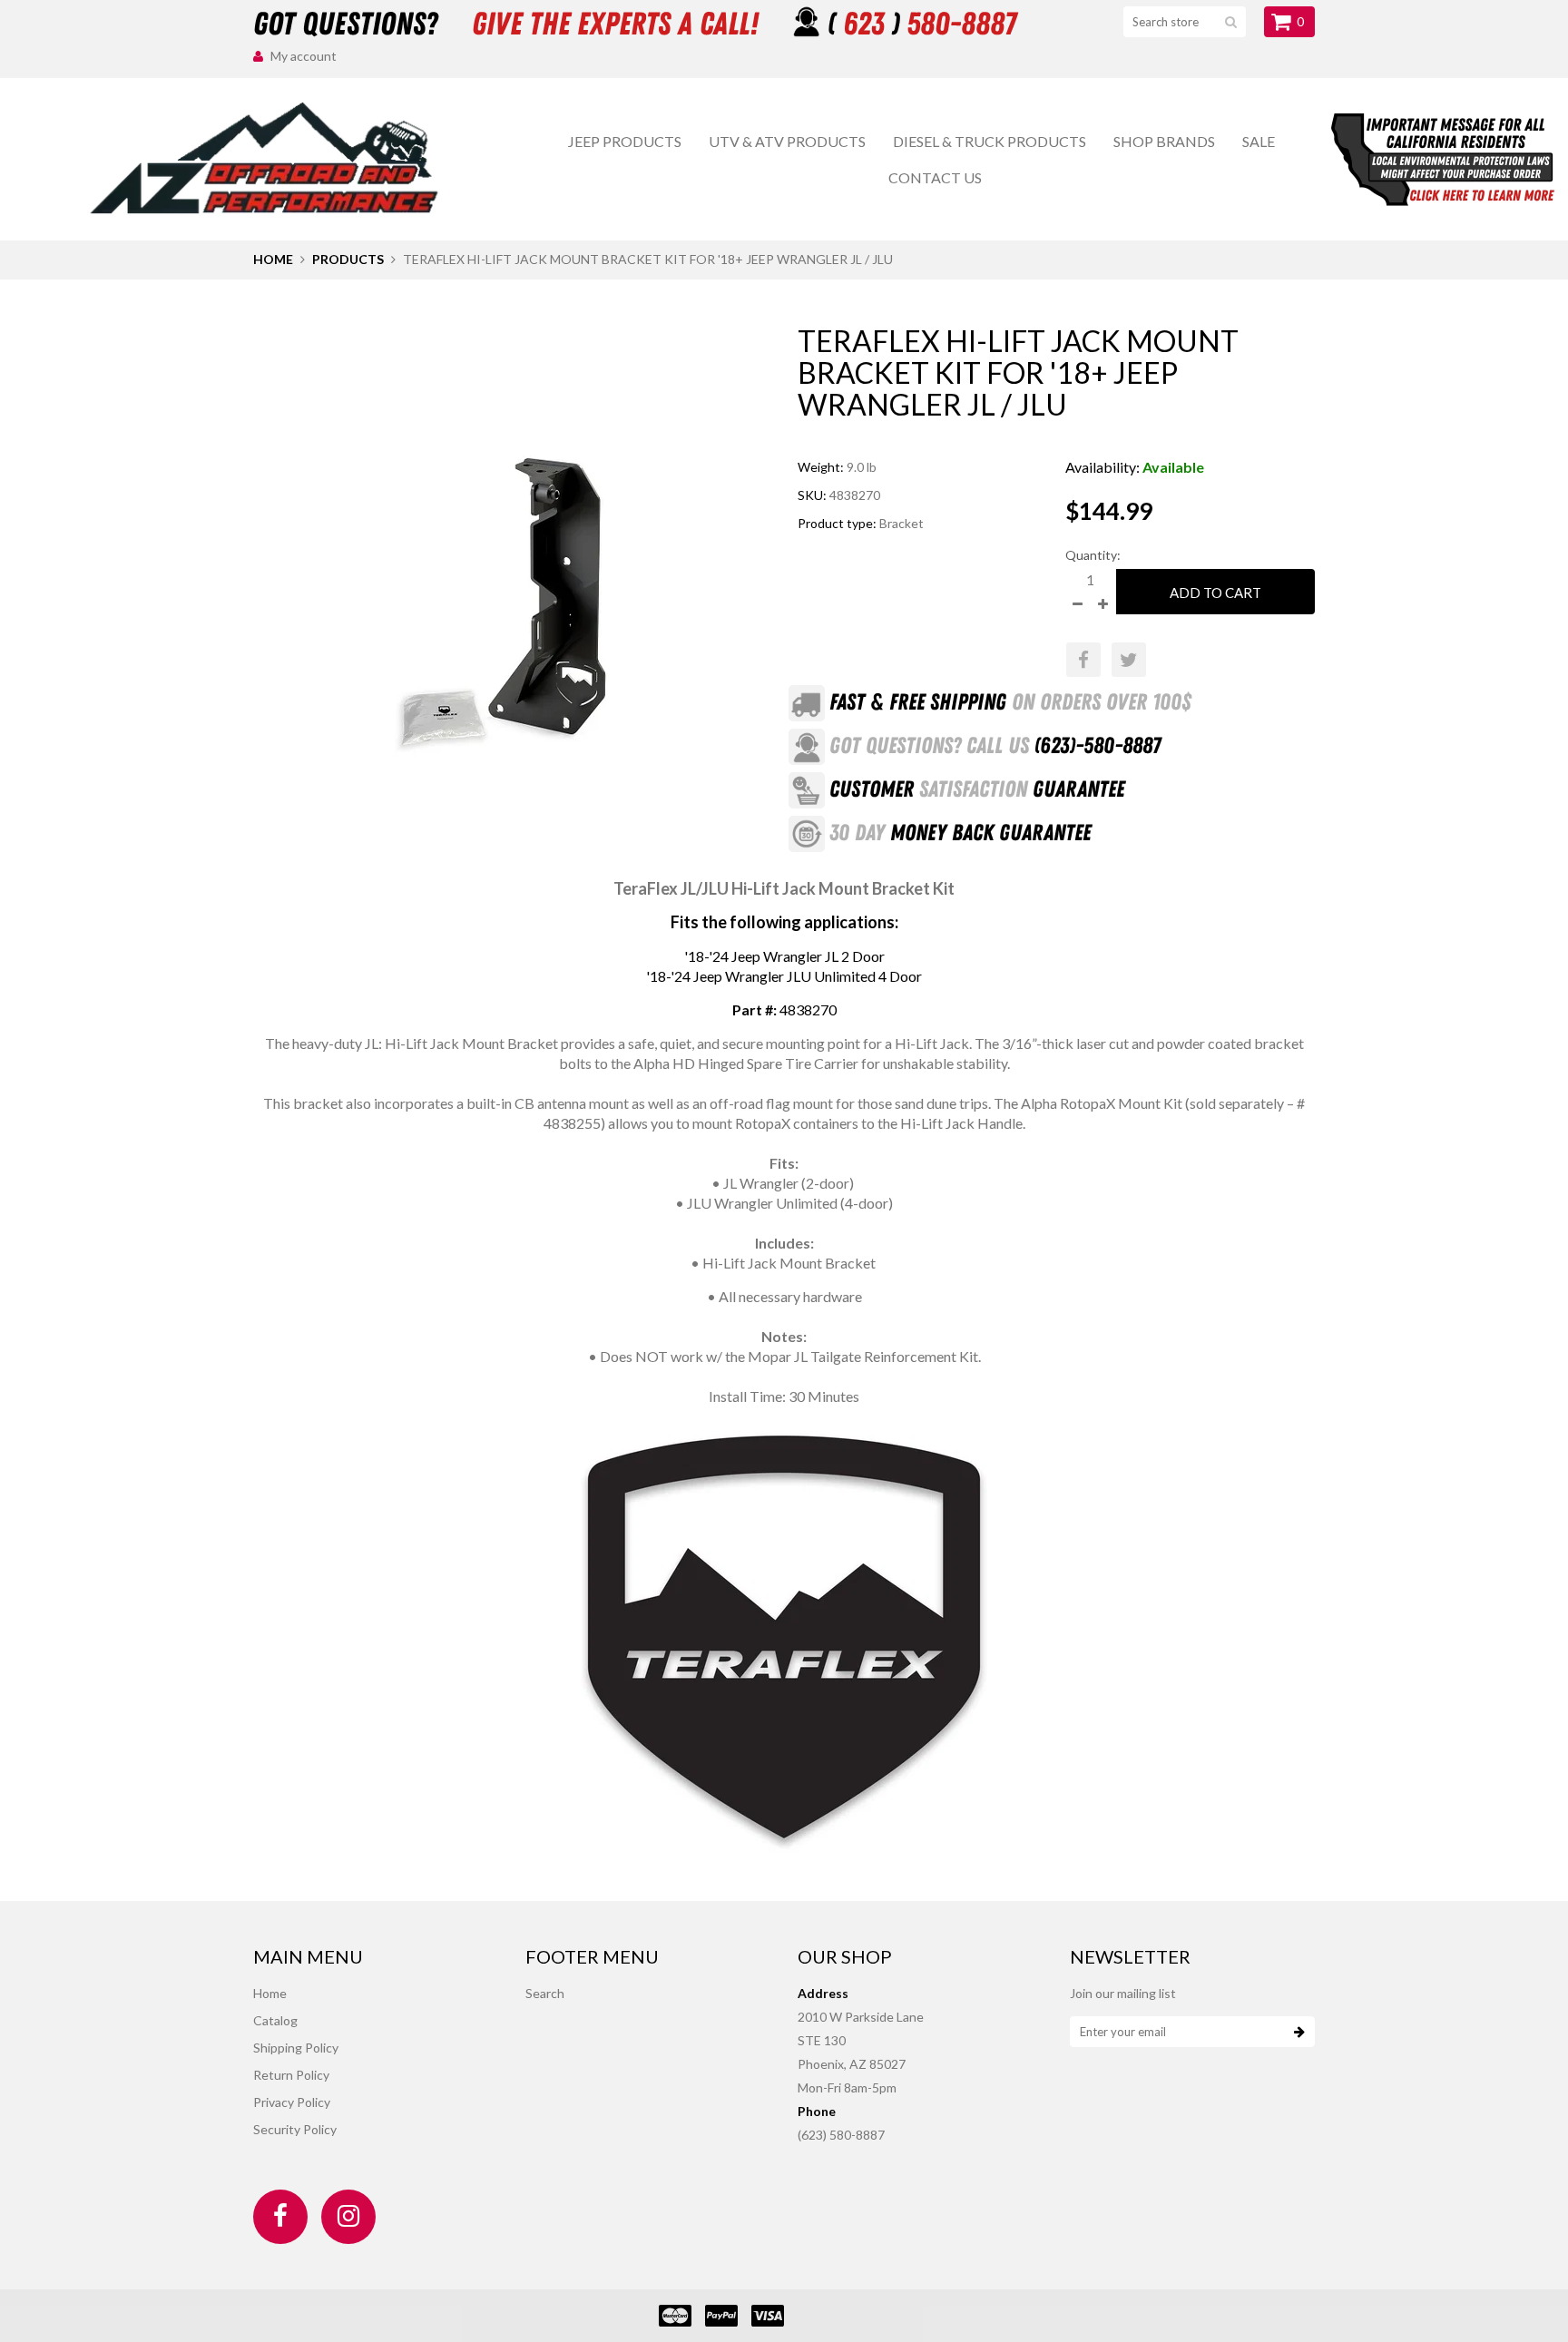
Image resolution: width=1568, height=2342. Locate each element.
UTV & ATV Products (787, 141)
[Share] (1083, 660)
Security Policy (295, 2129)
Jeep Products (625, 141)
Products (348, 259)
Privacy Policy (292, 2102)
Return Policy (291, 2075)
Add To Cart (1215, 593)
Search (545, 1993)
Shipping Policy (296, 2048)
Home (273, 259)
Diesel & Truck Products (990, 141)
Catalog (275, 2020)
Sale (1259, 141)
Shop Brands (1164, 141)
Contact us (935, 177)
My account (304, 56)
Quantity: (1093, 555)
